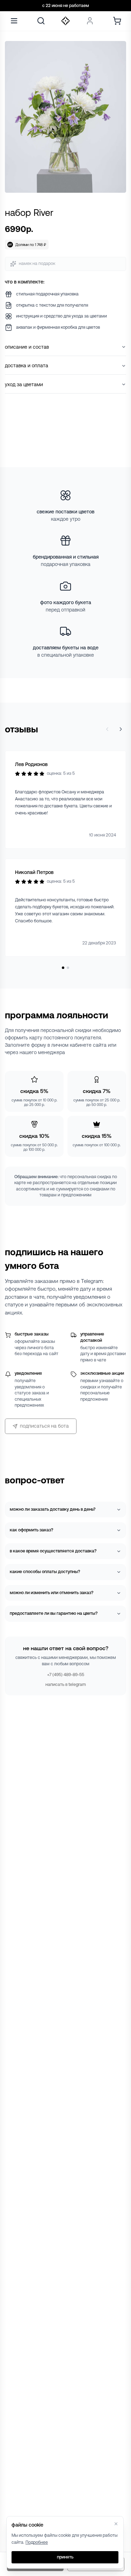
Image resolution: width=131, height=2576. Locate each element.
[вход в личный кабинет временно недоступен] (90, 21)
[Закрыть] (116, 2524)
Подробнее (37, 2542)
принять (65, 2557)
